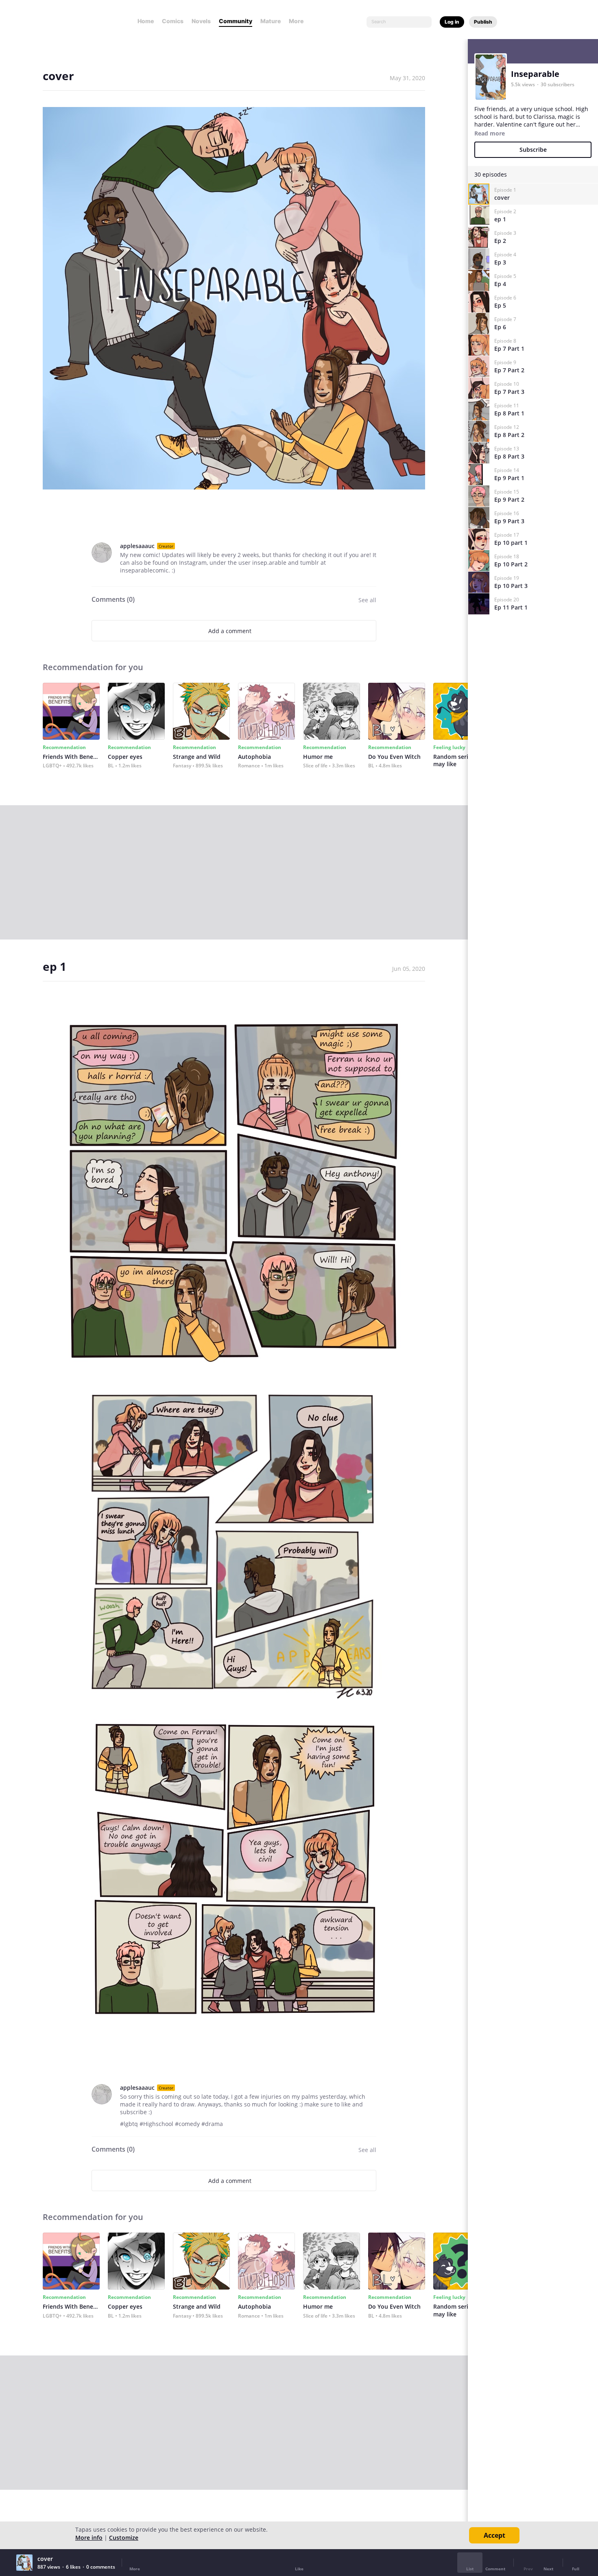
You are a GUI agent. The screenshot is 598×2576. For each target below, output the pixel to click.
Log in (452, 22)
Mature (271, 21)
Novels (201, 21)
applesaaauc (137, 546)
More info (89, 2538)
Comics (173, 21)
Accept (494, 2535)
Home (146, 21)
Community (236, 21)
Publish (483, 22)
